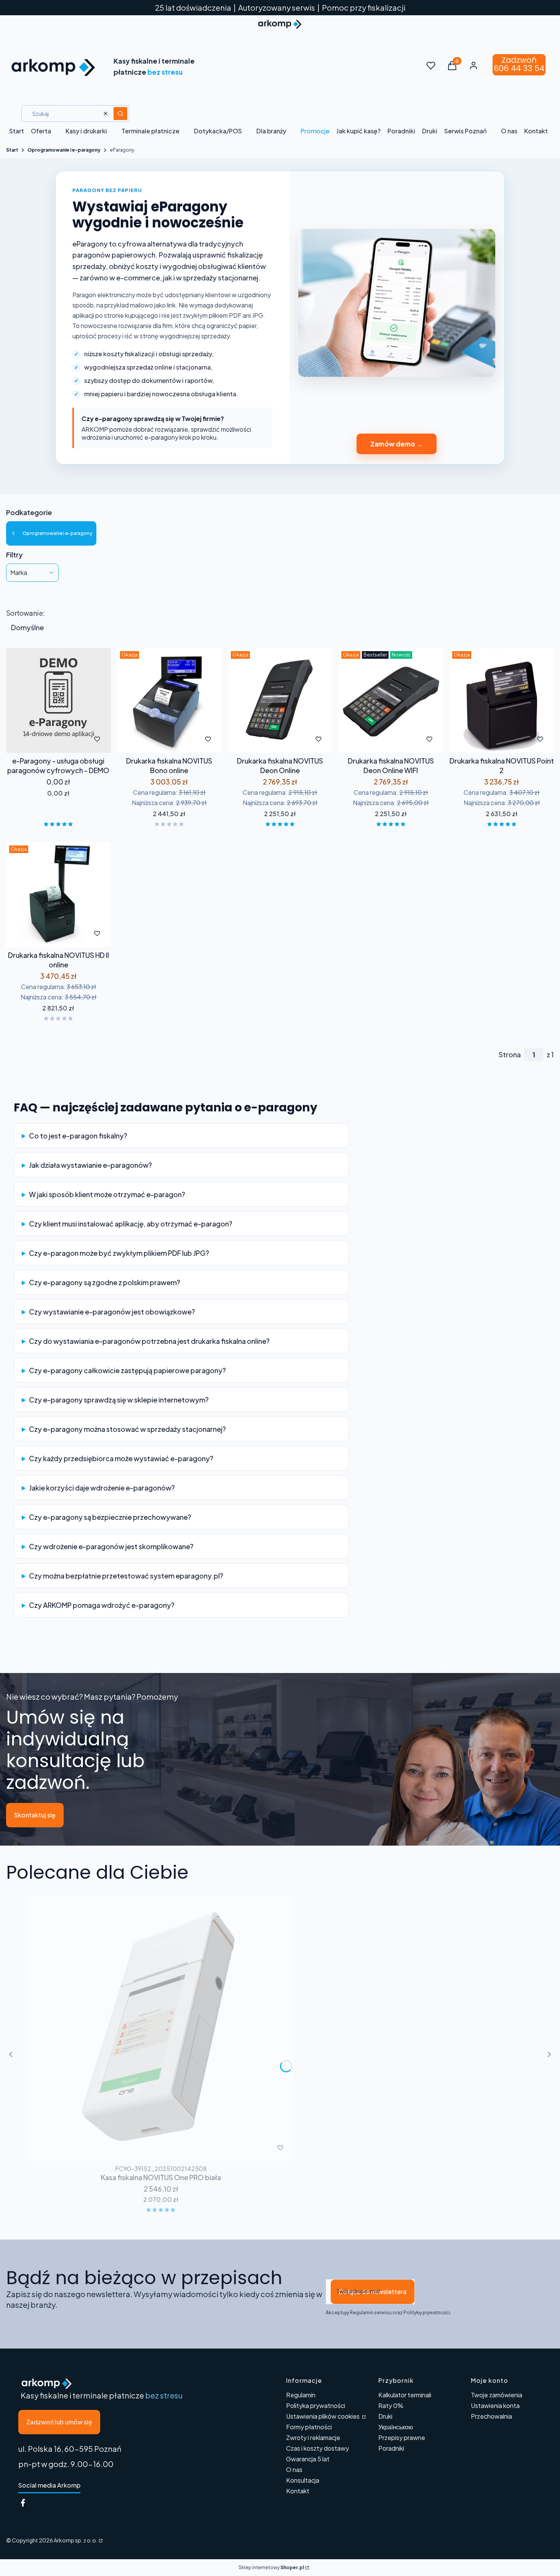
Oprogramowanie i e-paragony (64, 150)
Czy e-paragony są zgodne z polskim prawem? (105, 1282)
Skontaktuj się (35, 1815)
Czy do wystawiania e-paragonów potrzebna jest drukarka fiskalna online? (149, 1341)
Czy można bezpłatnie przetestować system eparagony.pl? (126, 1576)
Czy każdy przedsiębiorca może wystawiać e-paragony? (121, 1458)
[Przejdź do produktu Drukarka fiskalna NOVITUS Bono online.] (169, 700)
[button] (120, 114)
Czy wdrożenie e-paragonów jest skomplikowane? (111, 1546)
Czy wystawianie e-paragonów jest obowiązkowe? (112, 1312)
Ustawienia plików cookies (323, 2416)
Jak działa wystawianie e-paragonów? (90, 1165)
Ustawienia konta (495, 2405)
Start (12, 150)
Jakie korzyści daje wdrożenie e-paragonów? (102, 1488)
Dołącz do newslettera (373, 2292)
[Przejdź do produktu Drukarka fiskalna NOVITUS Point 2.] (502, 700)
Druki (385, 2416)
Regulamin (301, 2395)
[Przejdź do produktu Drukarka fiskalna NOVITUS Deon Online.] (280, 700)
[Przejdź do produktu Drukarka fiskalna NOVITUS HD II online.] (58, 895)
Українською (396, 2427)
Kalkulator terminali (405, 2395)
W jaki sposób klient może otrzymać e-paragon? (107, 1194)
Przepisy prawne (402, 2438)
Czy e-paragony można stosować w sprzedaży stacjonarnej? (127, 1429)
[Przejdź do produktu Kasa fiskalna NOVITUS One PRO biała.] (161, 2028)
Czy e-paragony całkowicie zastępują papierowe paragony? (127, 1370)
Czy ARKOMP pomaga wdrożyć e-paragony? (102, 1605)
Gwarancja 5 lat (308, 2459)
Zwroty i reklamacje (313, 2438)
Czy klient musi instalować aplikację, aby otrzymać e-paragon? (131, 1224)
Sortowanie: (26, 613)
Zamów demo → (397, 444)
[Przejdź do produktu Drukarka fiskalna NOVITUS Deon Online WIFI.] (391, 700)
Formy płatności (309, 2427)
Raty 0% (391, 2405)
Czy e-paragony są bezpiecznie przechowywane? (110, 1517)
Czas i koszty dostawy (318, 2448)
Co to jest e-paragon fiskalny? (78, 1136)
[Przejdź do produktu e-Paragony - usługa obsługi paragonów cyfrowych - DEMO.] (58, 700)
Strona (510, 1055)
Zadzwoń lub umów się (59, 2422)
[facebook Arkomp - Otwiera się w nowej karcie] (23, 2503)
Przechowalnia (491, 2416)
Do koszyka (42, 739)
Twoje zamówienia (497, 2395)
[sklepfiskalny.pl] (100, 2540)
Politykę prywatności (427, 2313)
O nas (294, 2470)
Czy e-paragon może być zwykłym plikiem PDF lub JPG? (119, 1253)
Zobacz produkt (159, 739)
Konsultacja (303, 2480)
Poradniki (391, 2448)
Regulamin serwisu (371, 2313)
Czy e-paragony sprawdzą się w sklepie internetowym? (119, 1400)
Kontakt (298, 2491)
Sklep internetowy (271, 2567)
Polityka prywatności (316, 2405)
